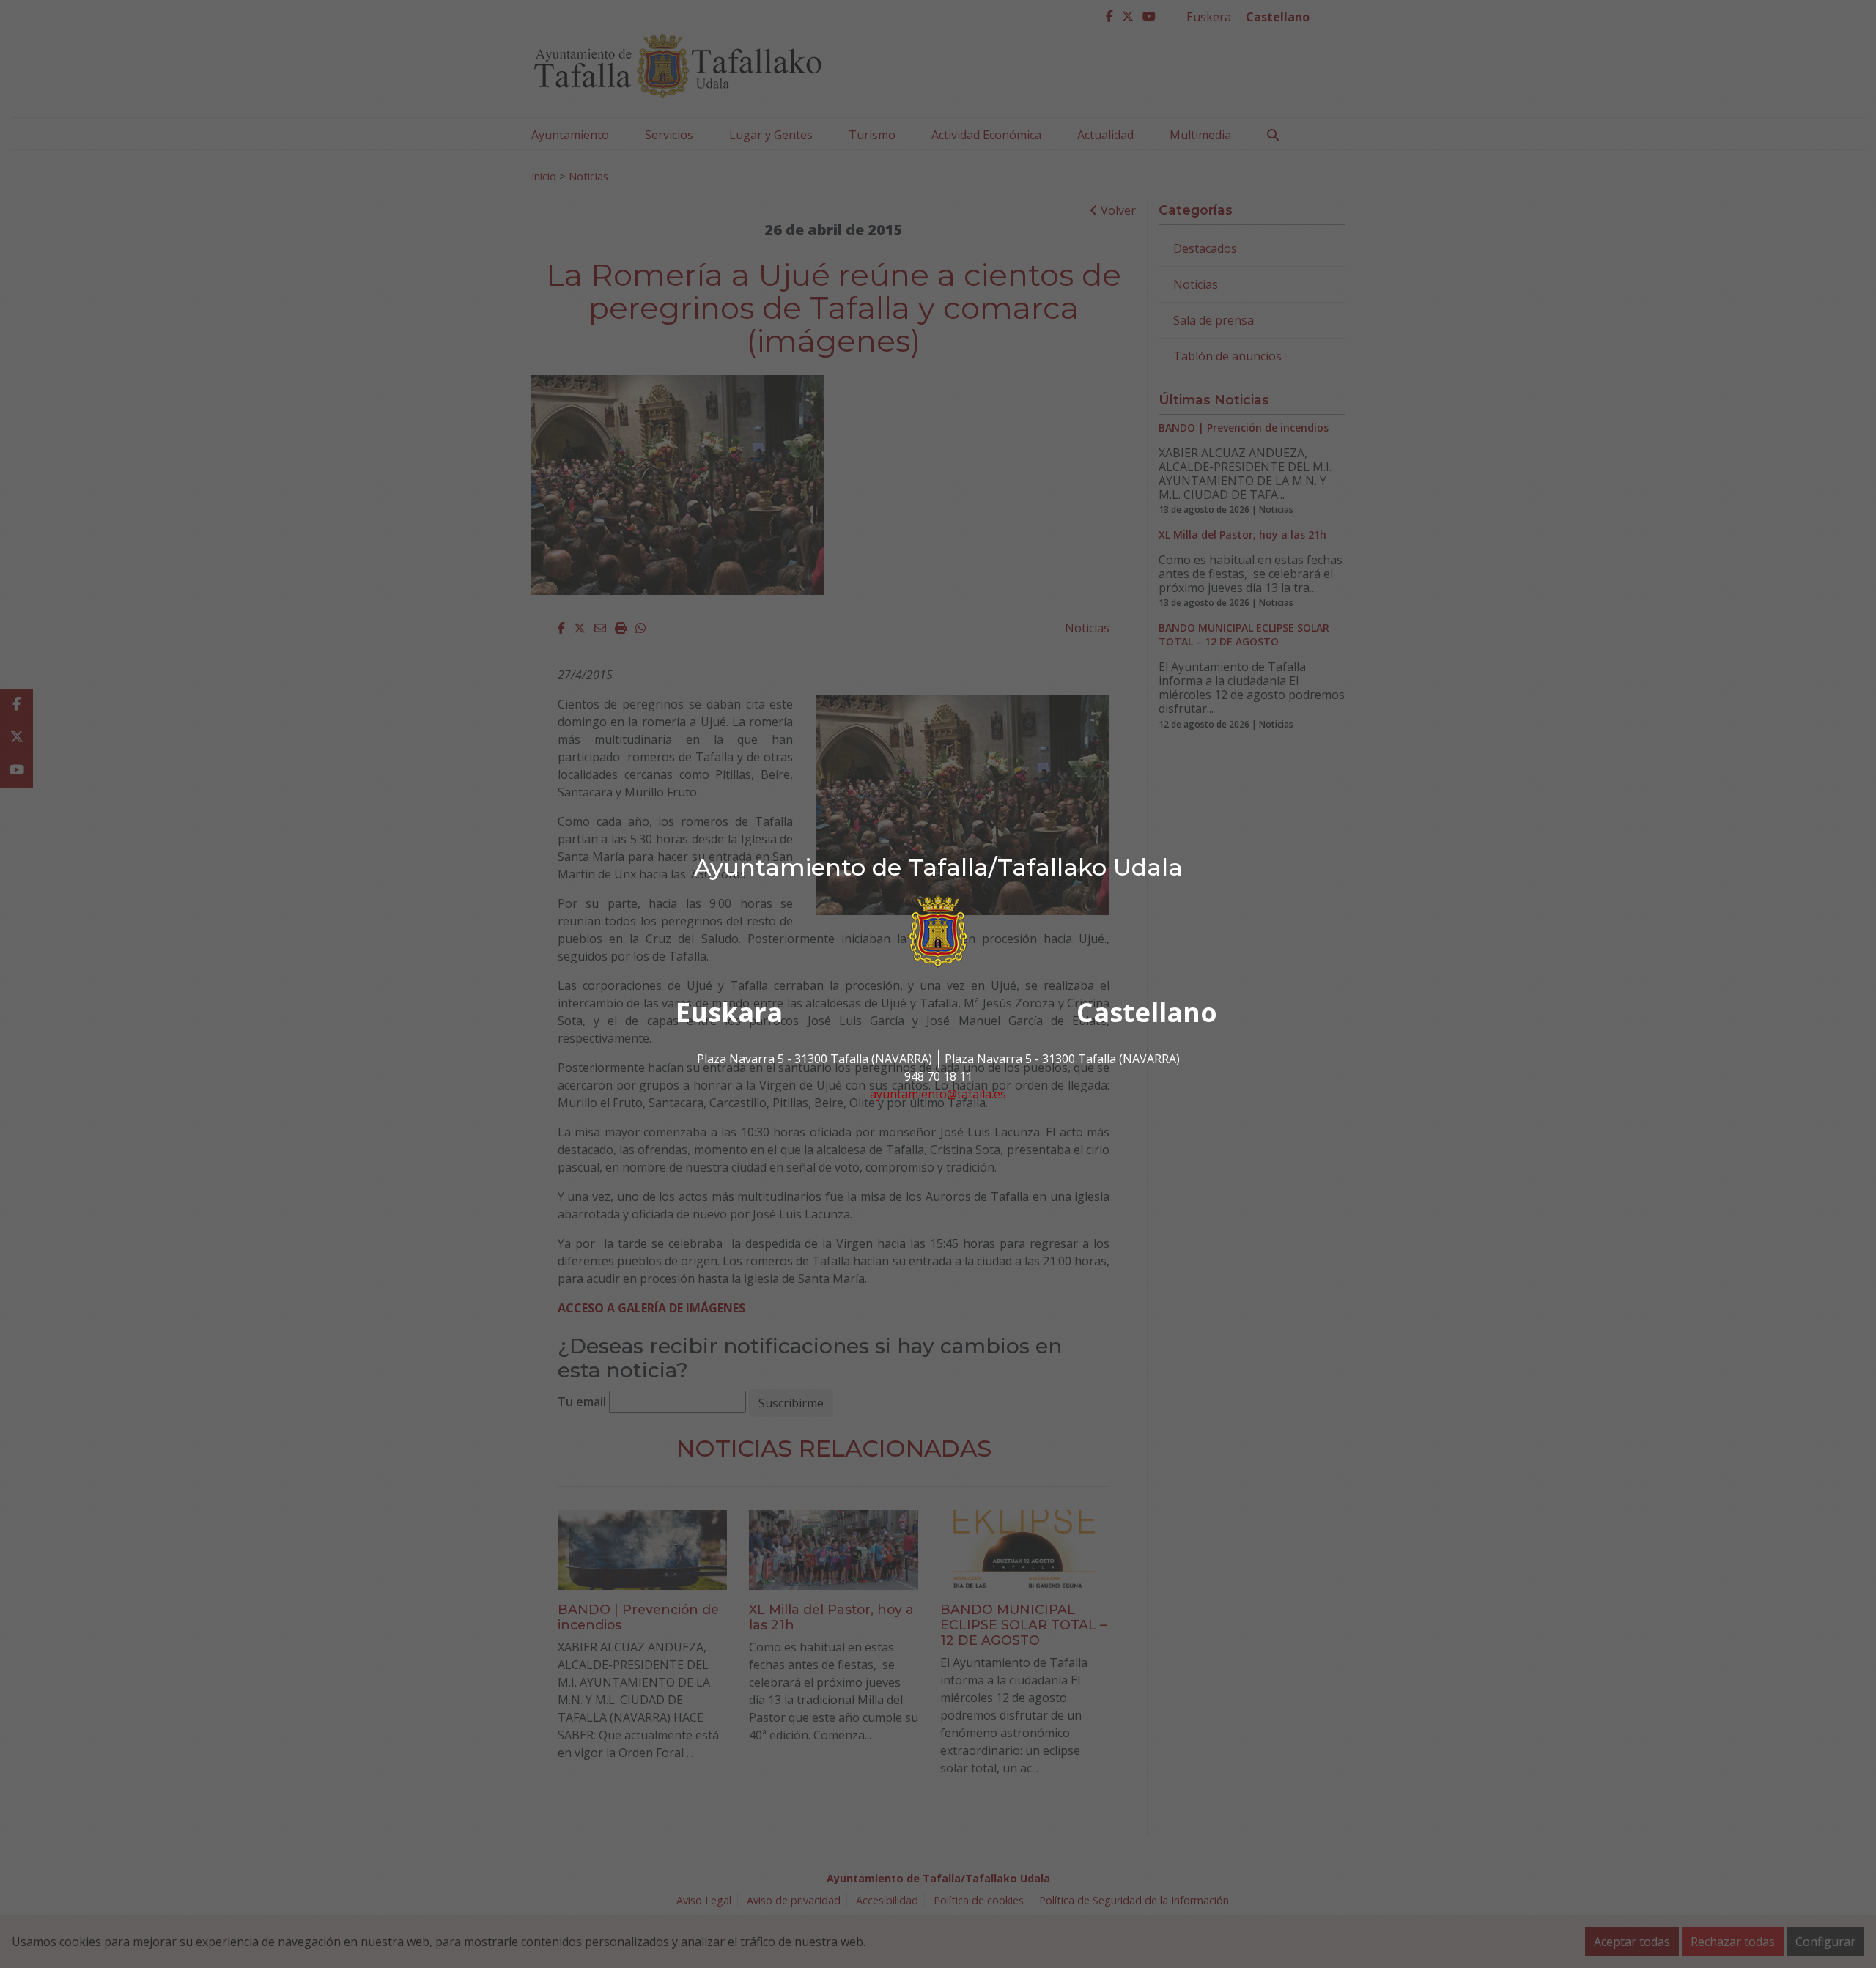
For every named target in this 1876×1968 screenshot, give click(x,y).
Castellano (1147, 1012)
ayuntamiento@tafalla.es (938, 1094)
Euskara (729, 1012)
